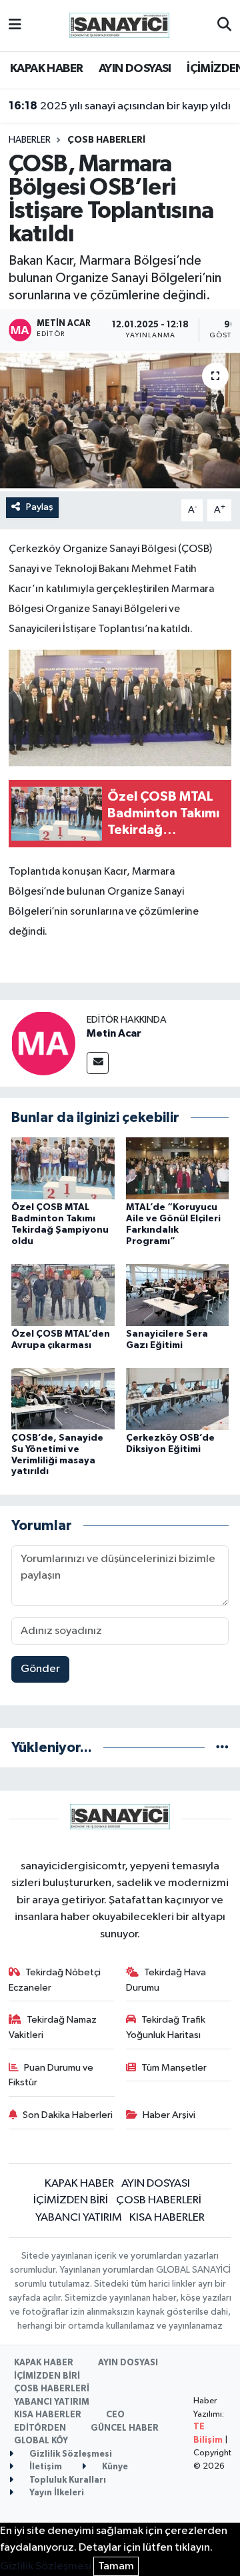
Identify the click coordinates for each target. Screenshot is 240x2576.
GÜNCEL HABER (125, 2428)
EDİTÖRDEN (40, 2428)
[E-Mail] (98, 1063)
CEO (115, 2415)
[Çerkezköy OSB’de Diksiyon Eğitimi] (178, 1398)
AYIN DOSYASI (135, 69)
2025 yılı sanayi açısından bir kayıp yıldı (120, 106)
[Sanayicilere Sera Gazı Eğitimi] (178, 1294)
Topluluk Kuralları (67, 2480)
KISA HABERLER (167, 2218)
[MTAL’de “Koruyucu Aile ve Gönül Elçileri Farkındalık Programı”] (178, 1168)
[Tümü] (222, 1748)
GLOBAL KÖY (41, 2441)
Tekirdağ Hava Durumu (166, 1980)
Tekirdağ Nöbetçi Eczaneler (55, 1980)
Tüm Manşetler (174, 2068)
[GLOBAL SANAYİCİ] (119, 25)
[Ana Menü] (15, 26)
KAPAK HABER (46, 69)
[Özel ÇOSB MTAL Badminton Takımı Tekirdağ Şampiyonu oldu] (63, 1168)
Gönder (40, 1669)
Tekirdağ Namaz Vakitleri (53, 2027)
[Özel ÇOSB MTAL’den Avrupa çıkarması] (63, 1294)
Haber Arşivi (169, 2115)
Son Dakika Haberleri (68, 2115)
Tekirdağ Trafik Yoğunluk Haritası (166, 2027)
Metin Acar (114, 1033)
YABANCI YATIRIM (79, 2218)
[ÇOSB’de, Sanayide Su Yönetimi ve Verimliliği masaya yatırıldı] (63, 1398)
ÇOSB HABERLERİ (106, 140)
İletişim (45, 2467)
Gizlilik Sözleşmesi (70, 2454)
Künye (114, 2467)
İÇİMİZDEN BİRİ (71, 2200)
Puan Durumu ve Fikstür (51, 2075)
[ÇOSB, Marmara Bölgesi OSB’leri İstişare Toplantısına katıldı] (120, 422)
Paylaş (40, 507)
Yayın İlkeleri (56, 2493)
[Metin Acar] (43, 1043)
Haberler (30, 140)
